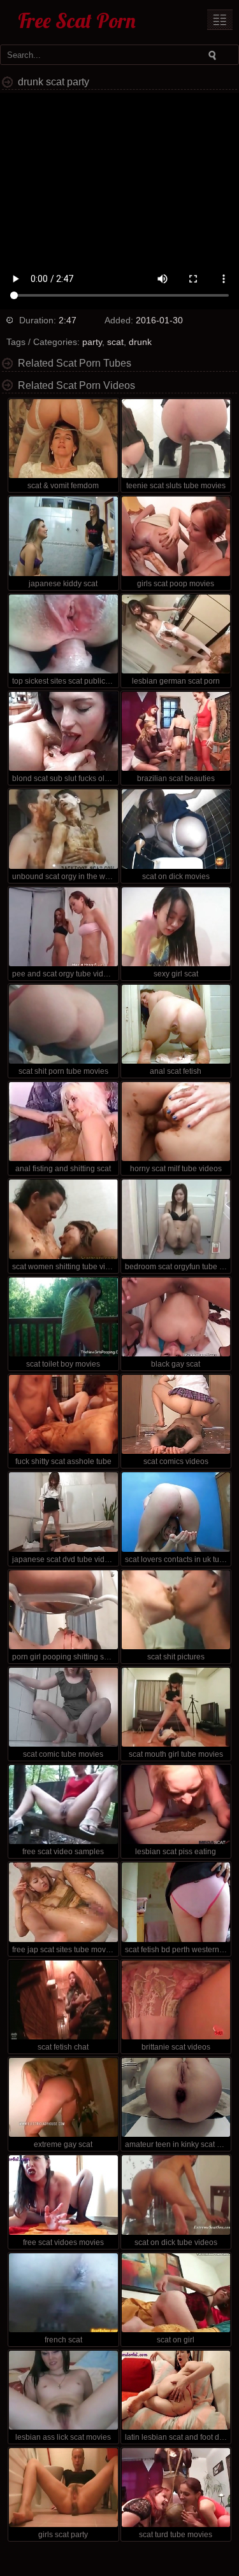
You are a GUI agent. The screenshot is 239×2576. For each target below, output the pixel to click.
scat (115, 342)
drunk (140, 342)
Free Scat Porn (77, 20)
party (92, 342)
